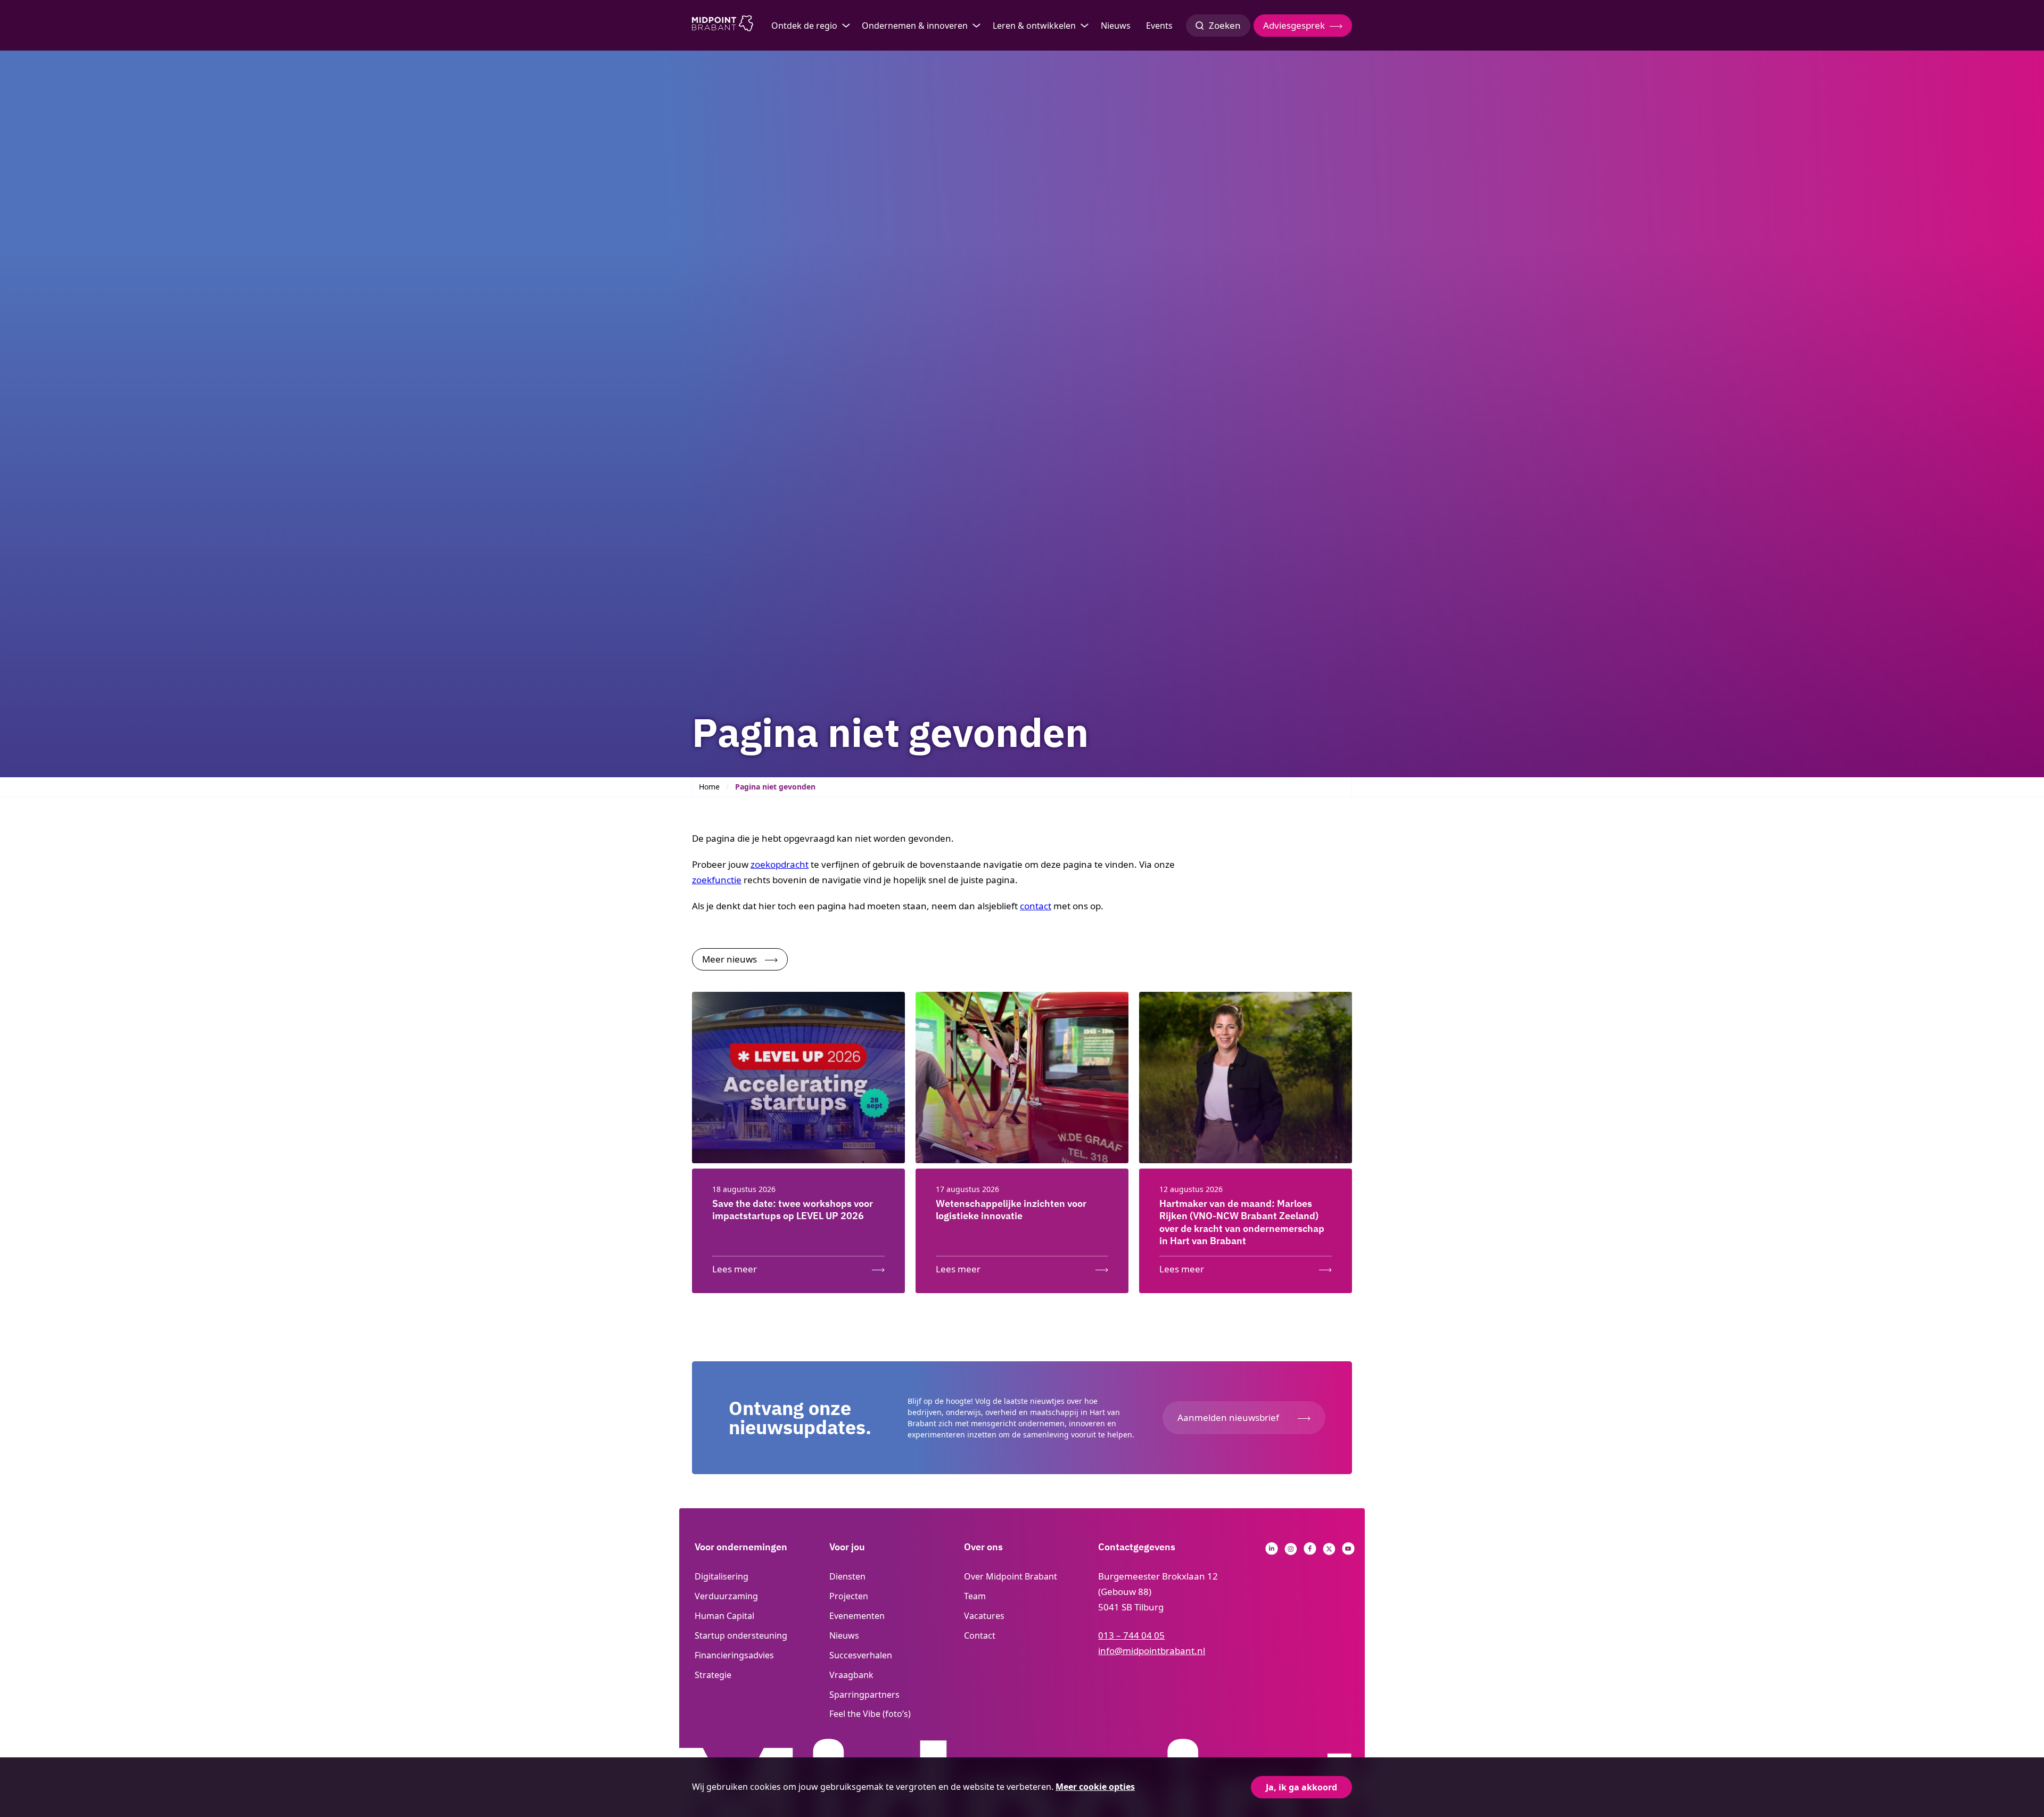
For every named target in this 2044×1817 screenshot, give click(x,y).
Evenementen (857, 1616)
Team (975, 1596)
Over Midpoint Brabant (1011, 1576)
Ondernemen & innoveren (915, 26)
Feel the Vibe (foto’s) (870, 1714)
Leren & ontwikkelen (1034, 26)
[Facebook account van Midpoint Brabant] (1310, 1552)
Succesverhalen (861, 1655)
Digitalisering (722, 1576)
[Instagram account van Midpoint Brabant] (1291, 1552)
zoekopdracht (780, 864)
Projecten (849, 1596)
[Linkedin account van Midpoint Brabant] (1272, 1552)
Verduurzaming (726, 1596)
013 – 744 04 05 (1131, 1635)
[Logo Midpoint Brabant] (723, 26)
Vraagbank (851, 1675)
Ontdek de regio (804, 26)
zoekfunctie (717, 880)
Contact (980, 1635)
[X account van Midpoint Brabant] (1329, 1552)
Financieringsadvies (734, 1655)
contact (1036, 906)
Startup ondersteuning (741, 1635)
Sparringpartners (864, 1695)
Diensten (847, 1576)
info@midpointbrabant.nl (1152, 1651)
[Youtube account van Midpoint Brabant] (1348, 1552)
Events (1159, 26)
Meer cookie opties (1095, 1787)
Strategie (713, 1675)
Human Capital (724, 1616)
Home (709, 787)
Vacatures (984, 1616)
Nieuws (1116, 26)
